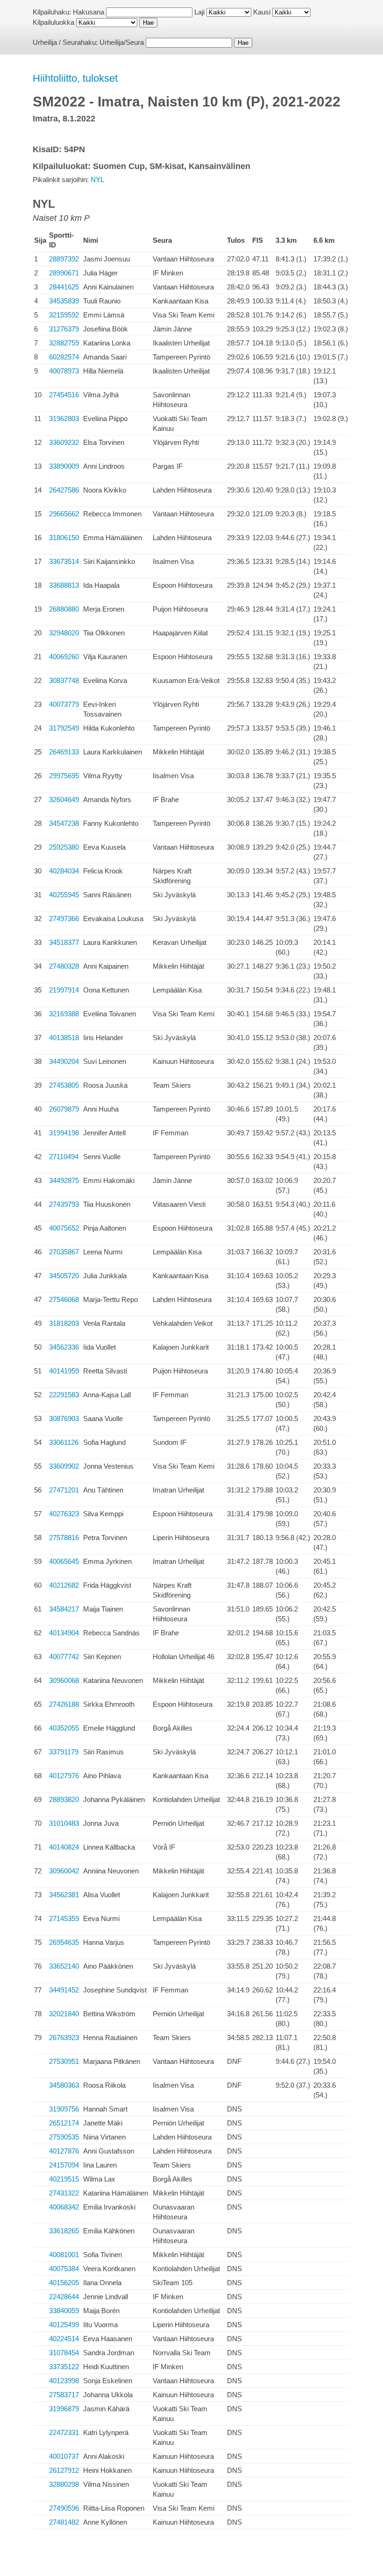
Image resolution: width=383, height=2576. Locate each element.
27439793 (64, 1204)
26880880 (64, 609)
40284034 (64, 871)
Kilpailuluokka (53, 22)
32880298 (64, 2484)
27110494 (64, 1157)
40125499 (64, 2325)
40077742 (64, 1657)
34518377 (64, 942)
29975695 (64, 776)
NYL (97, 179)
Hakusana (89, 12)
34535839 (64, 301)
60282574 (64, 357)
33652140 (64, 1966)
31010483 (64, 1823)
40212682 (64, 1585)
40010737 (64, 2456)
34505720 (64, 1276)
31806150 (64, 538)
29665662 (64, 514)
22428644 (64, 2297)
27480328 (64, 966)
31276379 (64, 329)
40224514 (64, 2339)
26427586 (64, 490)
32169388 (64, 1014)
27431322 (64, 2193)
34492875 (64, 1180)
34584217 (64, 1609)
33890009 (64, 466)
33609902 (64, 1466)
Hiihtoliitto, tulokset (75, 78)
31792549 (64, 728)
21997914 (64, 990)
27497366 (64, 918)
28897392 (64, 259)
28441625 (64, 287)
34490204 (64, 1061)
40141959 (64, 1371)
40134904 (64, 1633)
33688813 (64, 585)
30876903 (64, 1418)
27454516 (64, 395)
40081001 (64, 2255)
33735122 (64, 2367)
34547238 (64, 823)
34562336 (64, 1347)
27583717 (64, 2395)
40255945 (64, 895)
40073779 (64, 704)
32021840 (64, 2014)
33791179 (64, 1752)
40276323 (64, 1514)
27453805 (64, 1085)
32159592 (64, 315)
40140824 (64, 1847)
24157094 (64, 2165)
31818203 (64, 1323)
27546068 (64, 1299)
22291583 (64, 1395)
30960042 (64, 1871)
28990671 (64, 273)
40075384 (64, 2269)
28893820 (64, 1799)
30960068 (64, 1680)
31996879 (64, 2409)
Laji (199, 12)
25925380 (64, 847)
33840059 (64, 2311)
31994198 (64, 1133)
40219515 (64, 2179)
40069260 (64, 657)
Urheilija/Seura (122, 42)
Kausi (262, 12)
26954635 (64, 1942)
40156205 (64, 2283)
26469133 (64, 752)
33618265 (64, 2231)
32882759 (64, 343)
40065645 (64, 1561)
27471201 (64, 1490)
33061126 (64, 1442)
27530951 (64, 2061)
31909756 (64, 2109)
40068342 (64, 2207)
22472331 (64, 2432)
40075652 (64, 1228)
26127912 (64, 2470)
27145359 (64, 1918)
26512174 (64, 2123)
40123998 (64, 2381)
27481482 (64, 2522)
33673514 (64, 561)
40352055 (64, 1728)
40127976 (64, 1776)
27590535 (64, 2137)
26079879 (64, 1109)
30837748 (64, 680)
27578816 (64, 1538)
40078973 (64, 371)
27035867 (64, 1252)
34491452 (64, 1990)
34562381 (64, 1895)
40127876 (64, 2151)
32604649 (64, 799)
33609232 (64, 442)
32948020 (64, 633)
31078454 (64, 2353)
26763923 (64, 2038)
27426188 (64, 1704)
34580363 (64, 2085)
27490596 (64, 2508)
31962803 (64, 419)
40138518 (64, 1038)
